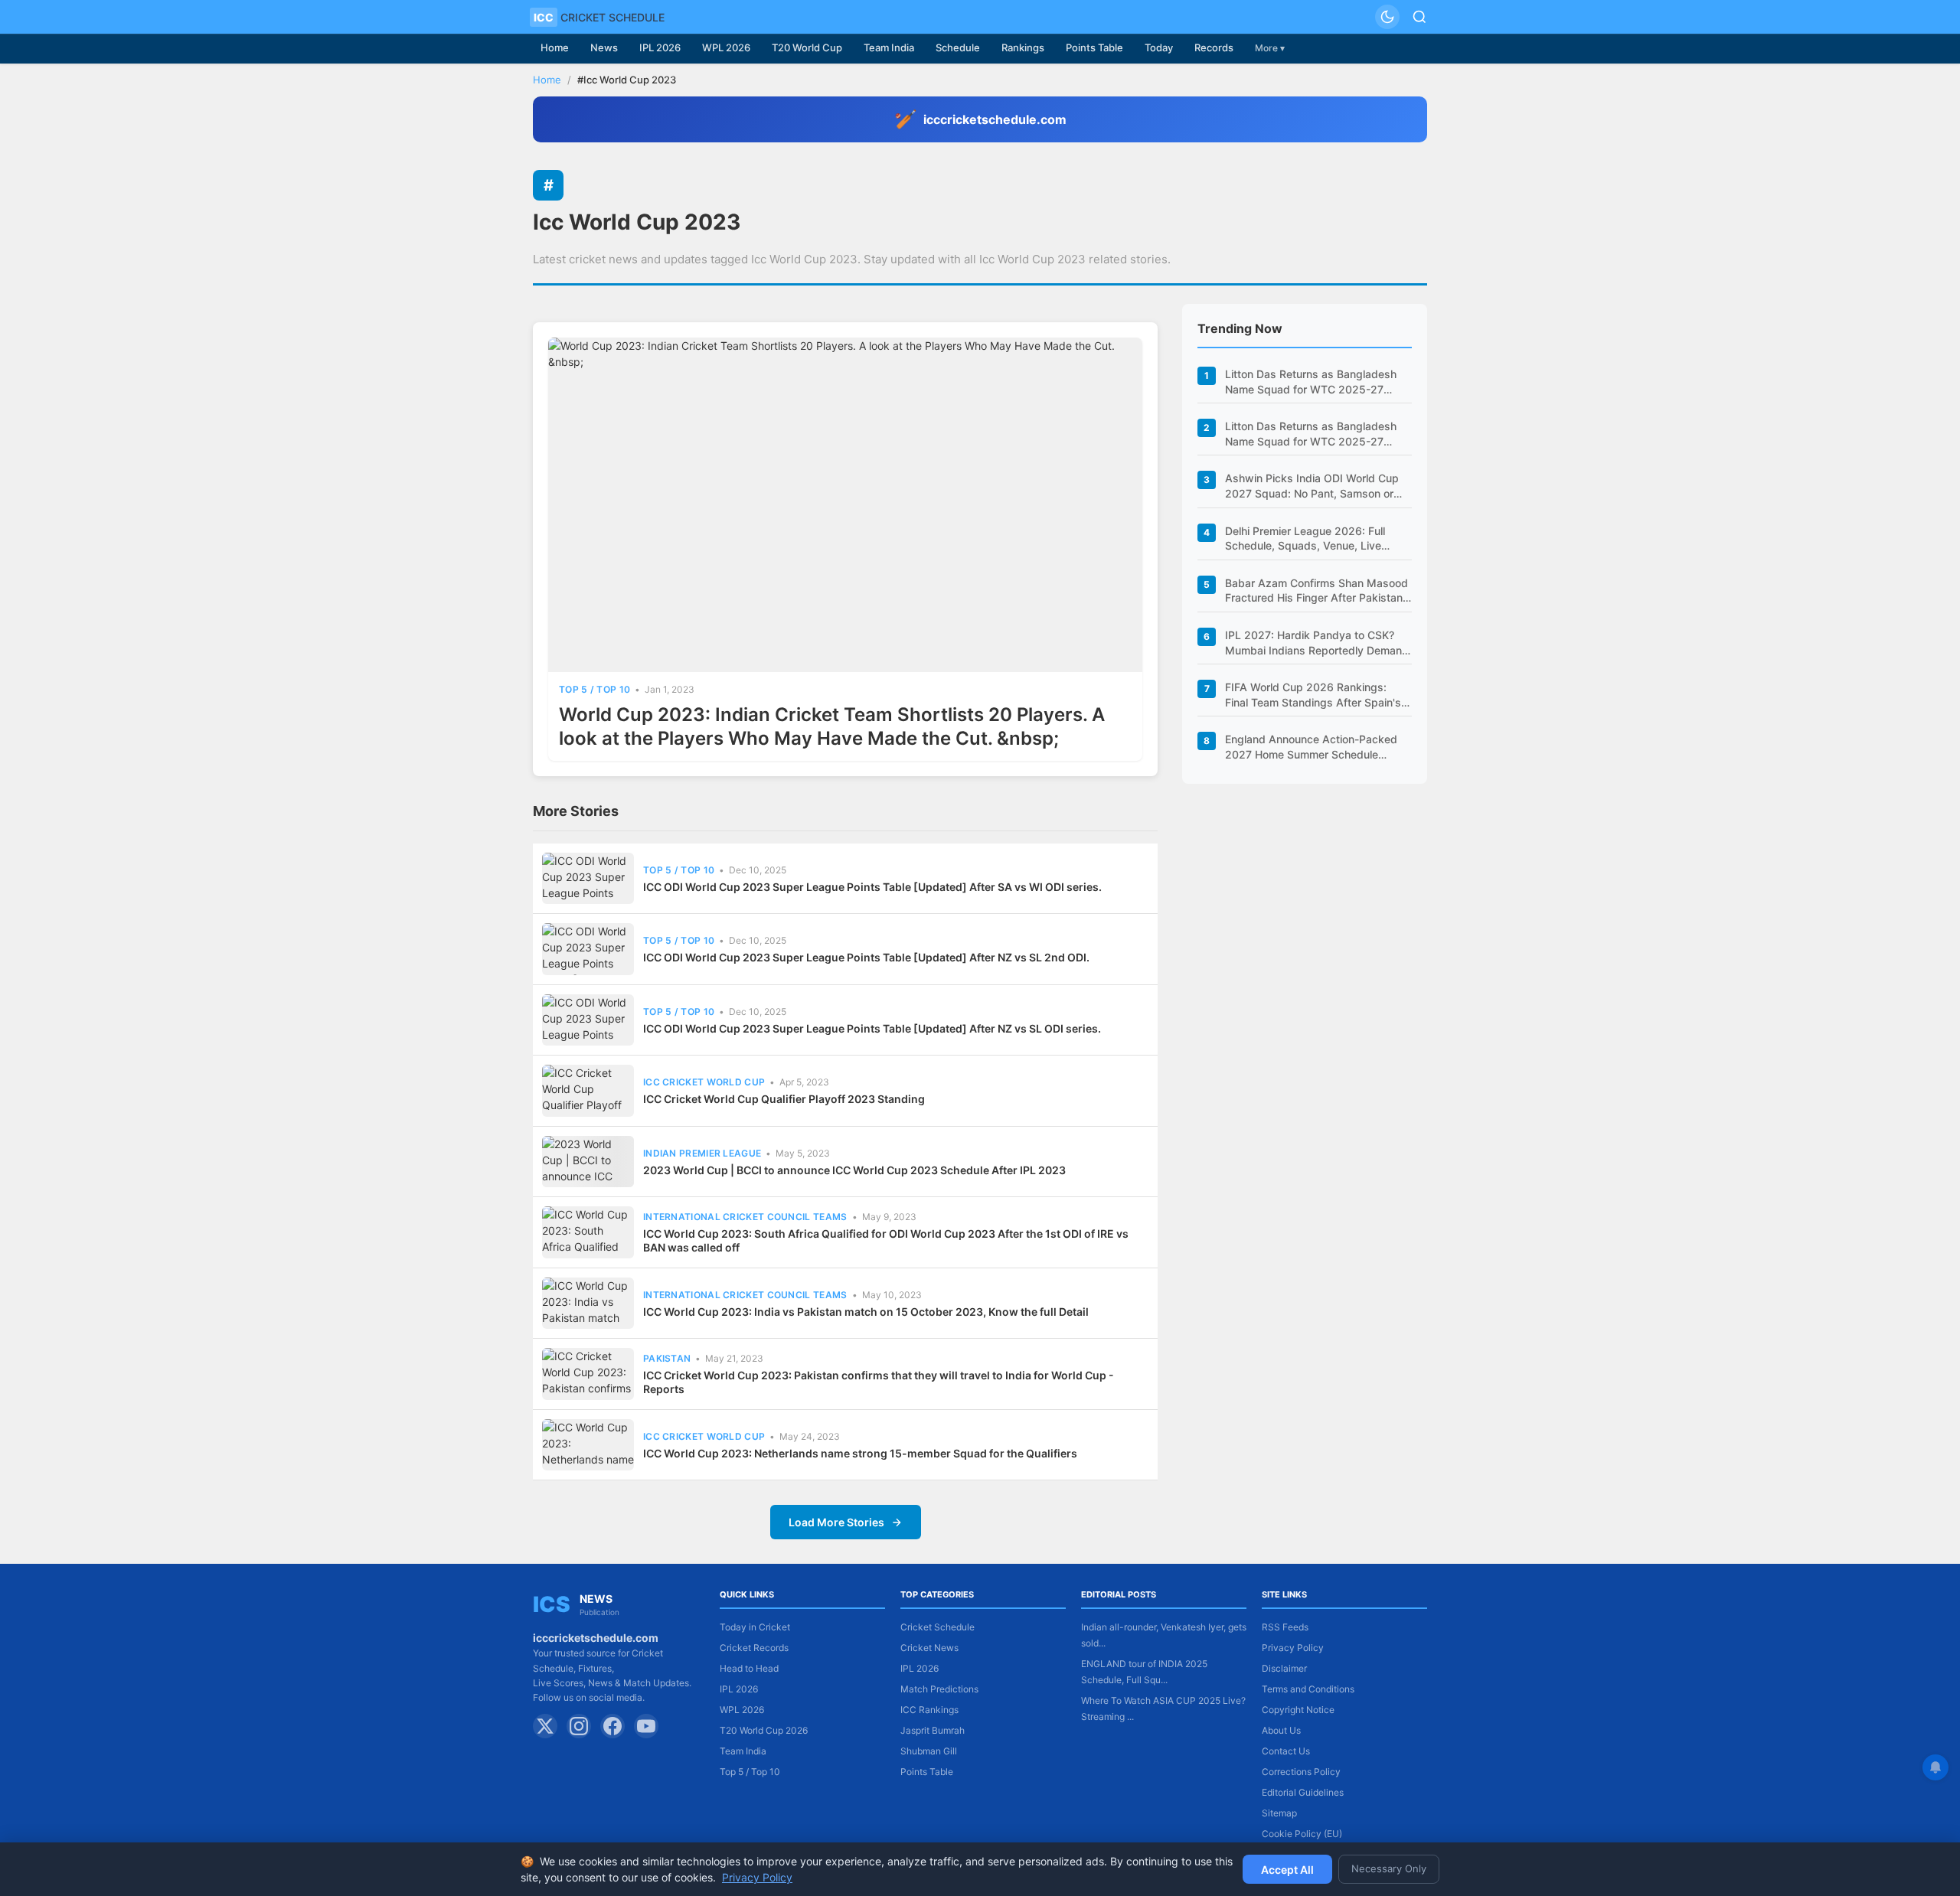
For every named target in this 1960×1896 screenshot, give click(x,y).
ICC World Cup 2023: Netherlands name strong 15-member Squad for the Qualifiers (860, 1453)
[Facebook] (612, 1726)
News (604, 47)
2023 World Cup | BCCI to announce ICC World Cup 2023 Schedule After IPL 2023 (854, 1170)
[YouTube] (646, 1726)
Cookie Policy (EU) (1302, 1834)
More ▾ (1270, 48)
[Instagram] (579, 1726)
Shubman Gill (929, 1751)
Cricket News (929, 1648)
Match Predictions (939, 1689)
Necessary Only (1389, 1868)
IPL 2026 (660, 47)
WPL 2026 (726, 47)
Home (555, 47)
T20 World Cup (807, 47)
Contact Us (1286, 1751)
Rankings (1023, 47)
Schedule (958, 47)
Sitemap (1279, 1813)
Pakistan (667, 1358)
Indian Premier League (702, 1153)
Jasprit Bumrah (933, 1730)
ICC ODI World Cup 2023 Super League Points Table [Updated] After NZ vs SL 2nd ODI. (866, 957)
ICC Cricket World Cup (704, 1082)
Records (1214, 47)
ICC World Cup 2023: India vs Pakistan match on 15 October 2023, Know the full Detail (866, 1312)
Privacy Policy (1293, 1648)
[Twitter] (545, 1726)
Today (1159, 47)
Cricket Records (754, 1648)
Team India (889, 47)
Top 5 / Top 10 (595, 689)
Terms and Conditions (1308, 1689)
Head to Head (749, 1668)
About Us (1281, 1730)
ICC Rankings (929, 1710)
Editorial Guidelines (1303, 1792)
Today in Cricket (755, 1627)
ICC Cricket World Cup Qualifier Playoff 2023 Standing (784, 1099)
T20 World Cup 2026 (764, 1730)
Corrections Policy (1301, 1772)
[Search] (1419, 17)
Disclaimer (1284, 1668)
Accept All (1287, 1870)
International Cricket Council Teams (745, 1217)
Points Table (1094, 47)
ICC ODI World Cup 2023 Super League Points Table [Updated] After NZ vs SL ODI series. (872, 1028)
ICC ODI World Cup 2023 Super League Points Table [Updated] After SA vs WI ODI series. (872, 887)
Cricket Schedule (938, 1627)
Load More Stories (836, 1522)
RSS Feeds (1285, 1627)
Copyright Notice (1298, 1710)
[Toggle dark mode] (1387, 17)
